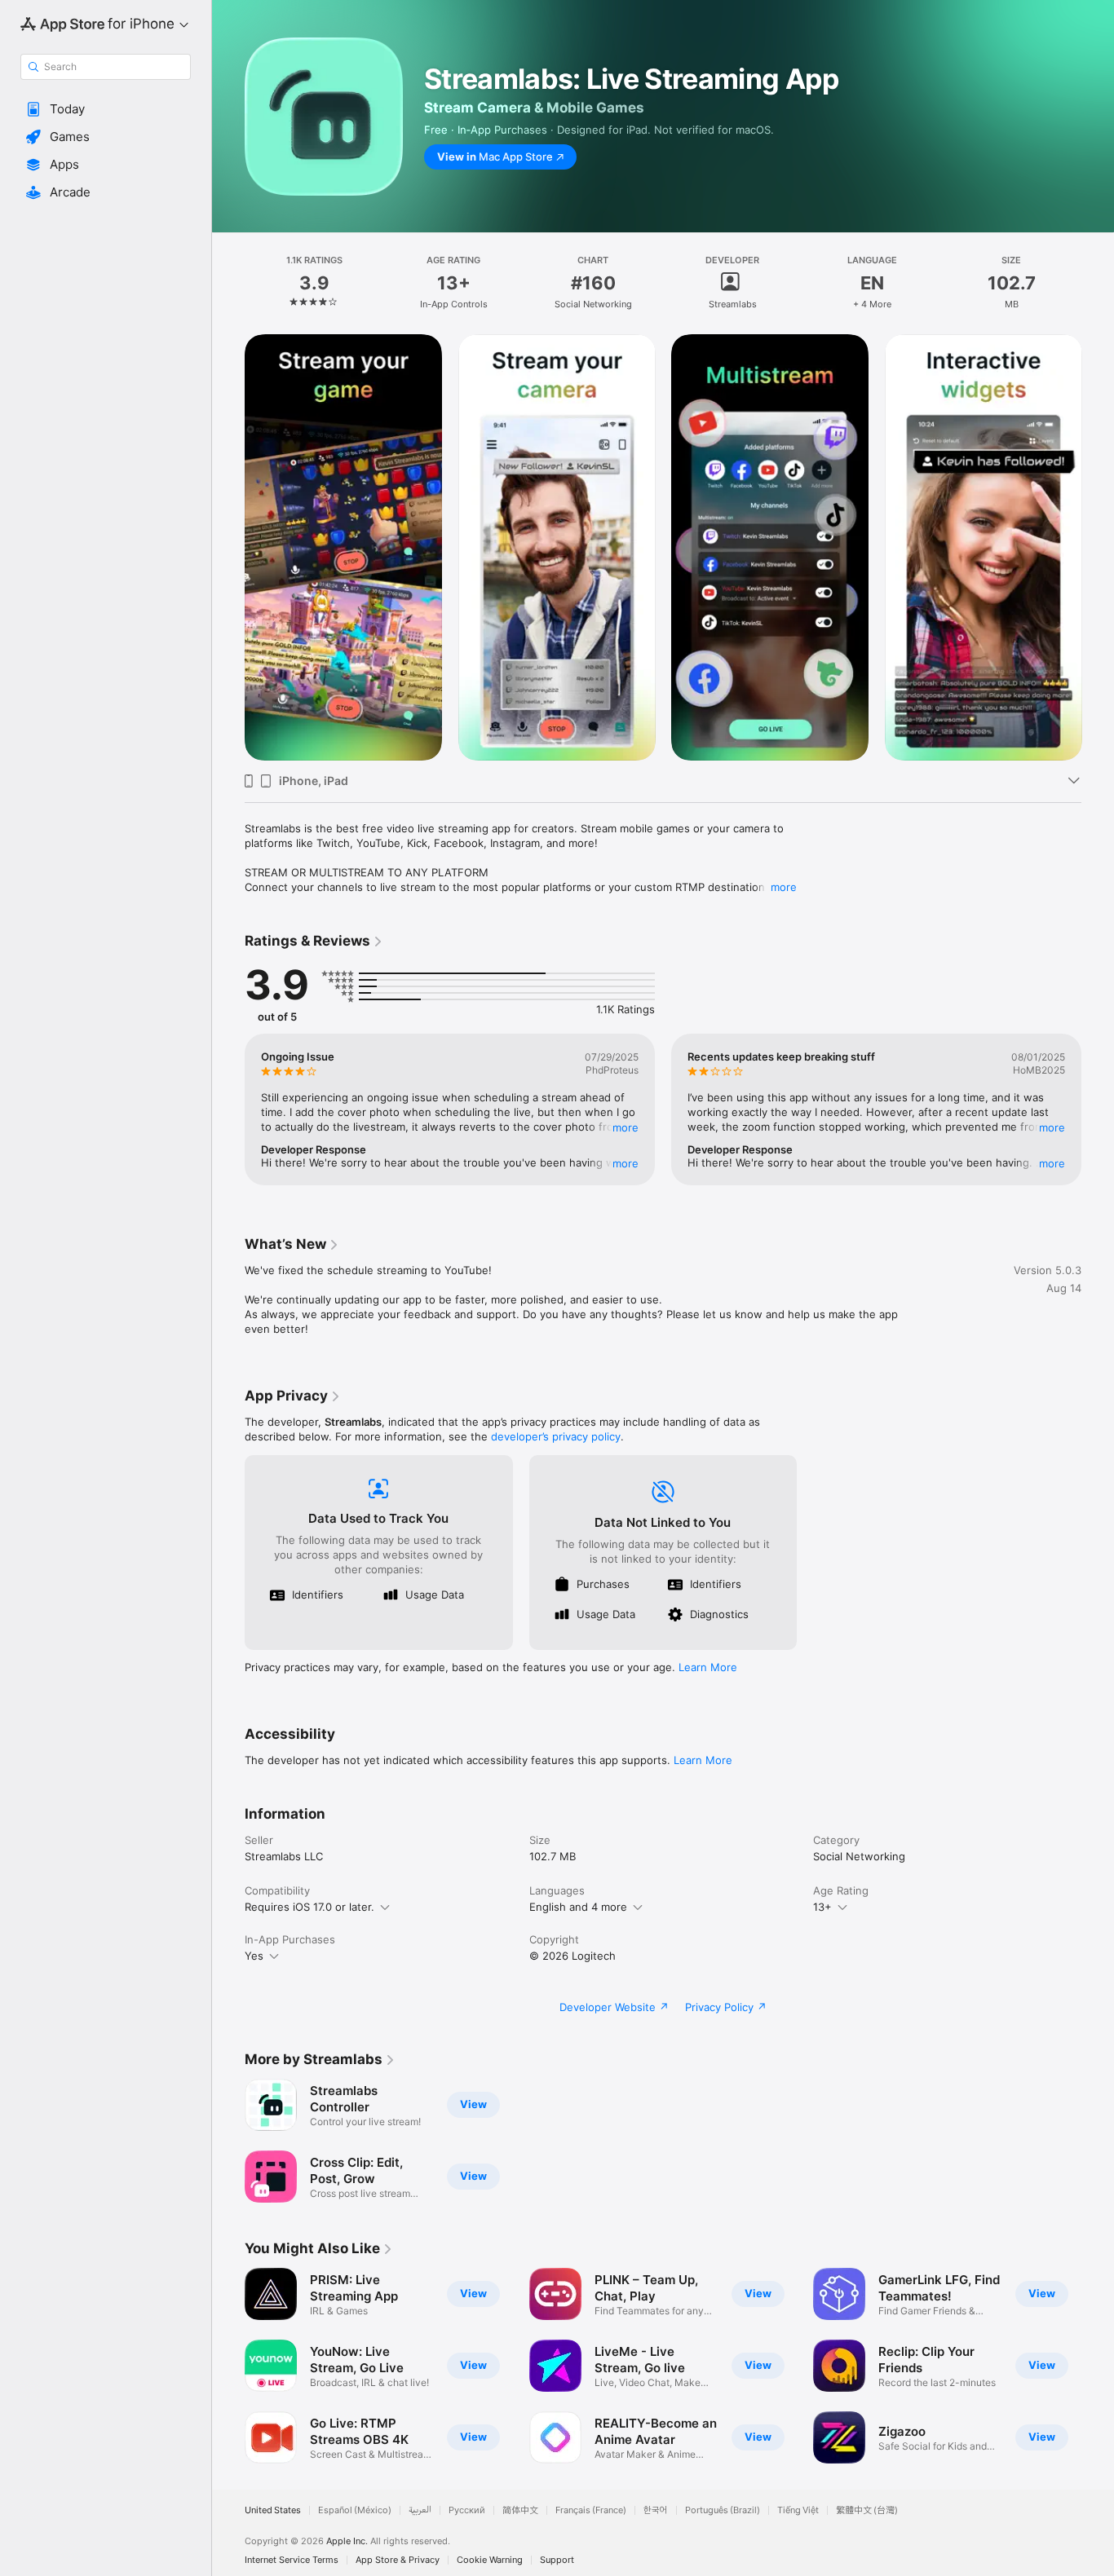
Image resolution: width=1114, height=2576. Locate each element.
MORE (626, 1127)
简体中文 (520, 2510)
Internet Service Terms (292, 2560)
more (784, 887)
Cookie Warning (490, 2560)
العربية (420, 2510)
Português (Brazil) (723, 2510)
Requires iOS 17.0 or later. (309, 1907)
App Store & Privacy (398, 2560)
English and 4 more (578, 1907)
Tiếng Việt (798, 2510)
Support (557, 2560)
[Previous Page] (228, 547)
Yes (254, 1956)
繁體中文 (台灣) (867, 2510)
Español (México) (355, 2510)
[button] (106, 109)
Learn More (708, 1667)
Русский (467, 2510)
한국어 (656, 2510)
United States (273, 2510)
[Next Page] (1098, 547)
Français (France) (591, 2510)
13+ (822, 1907)
